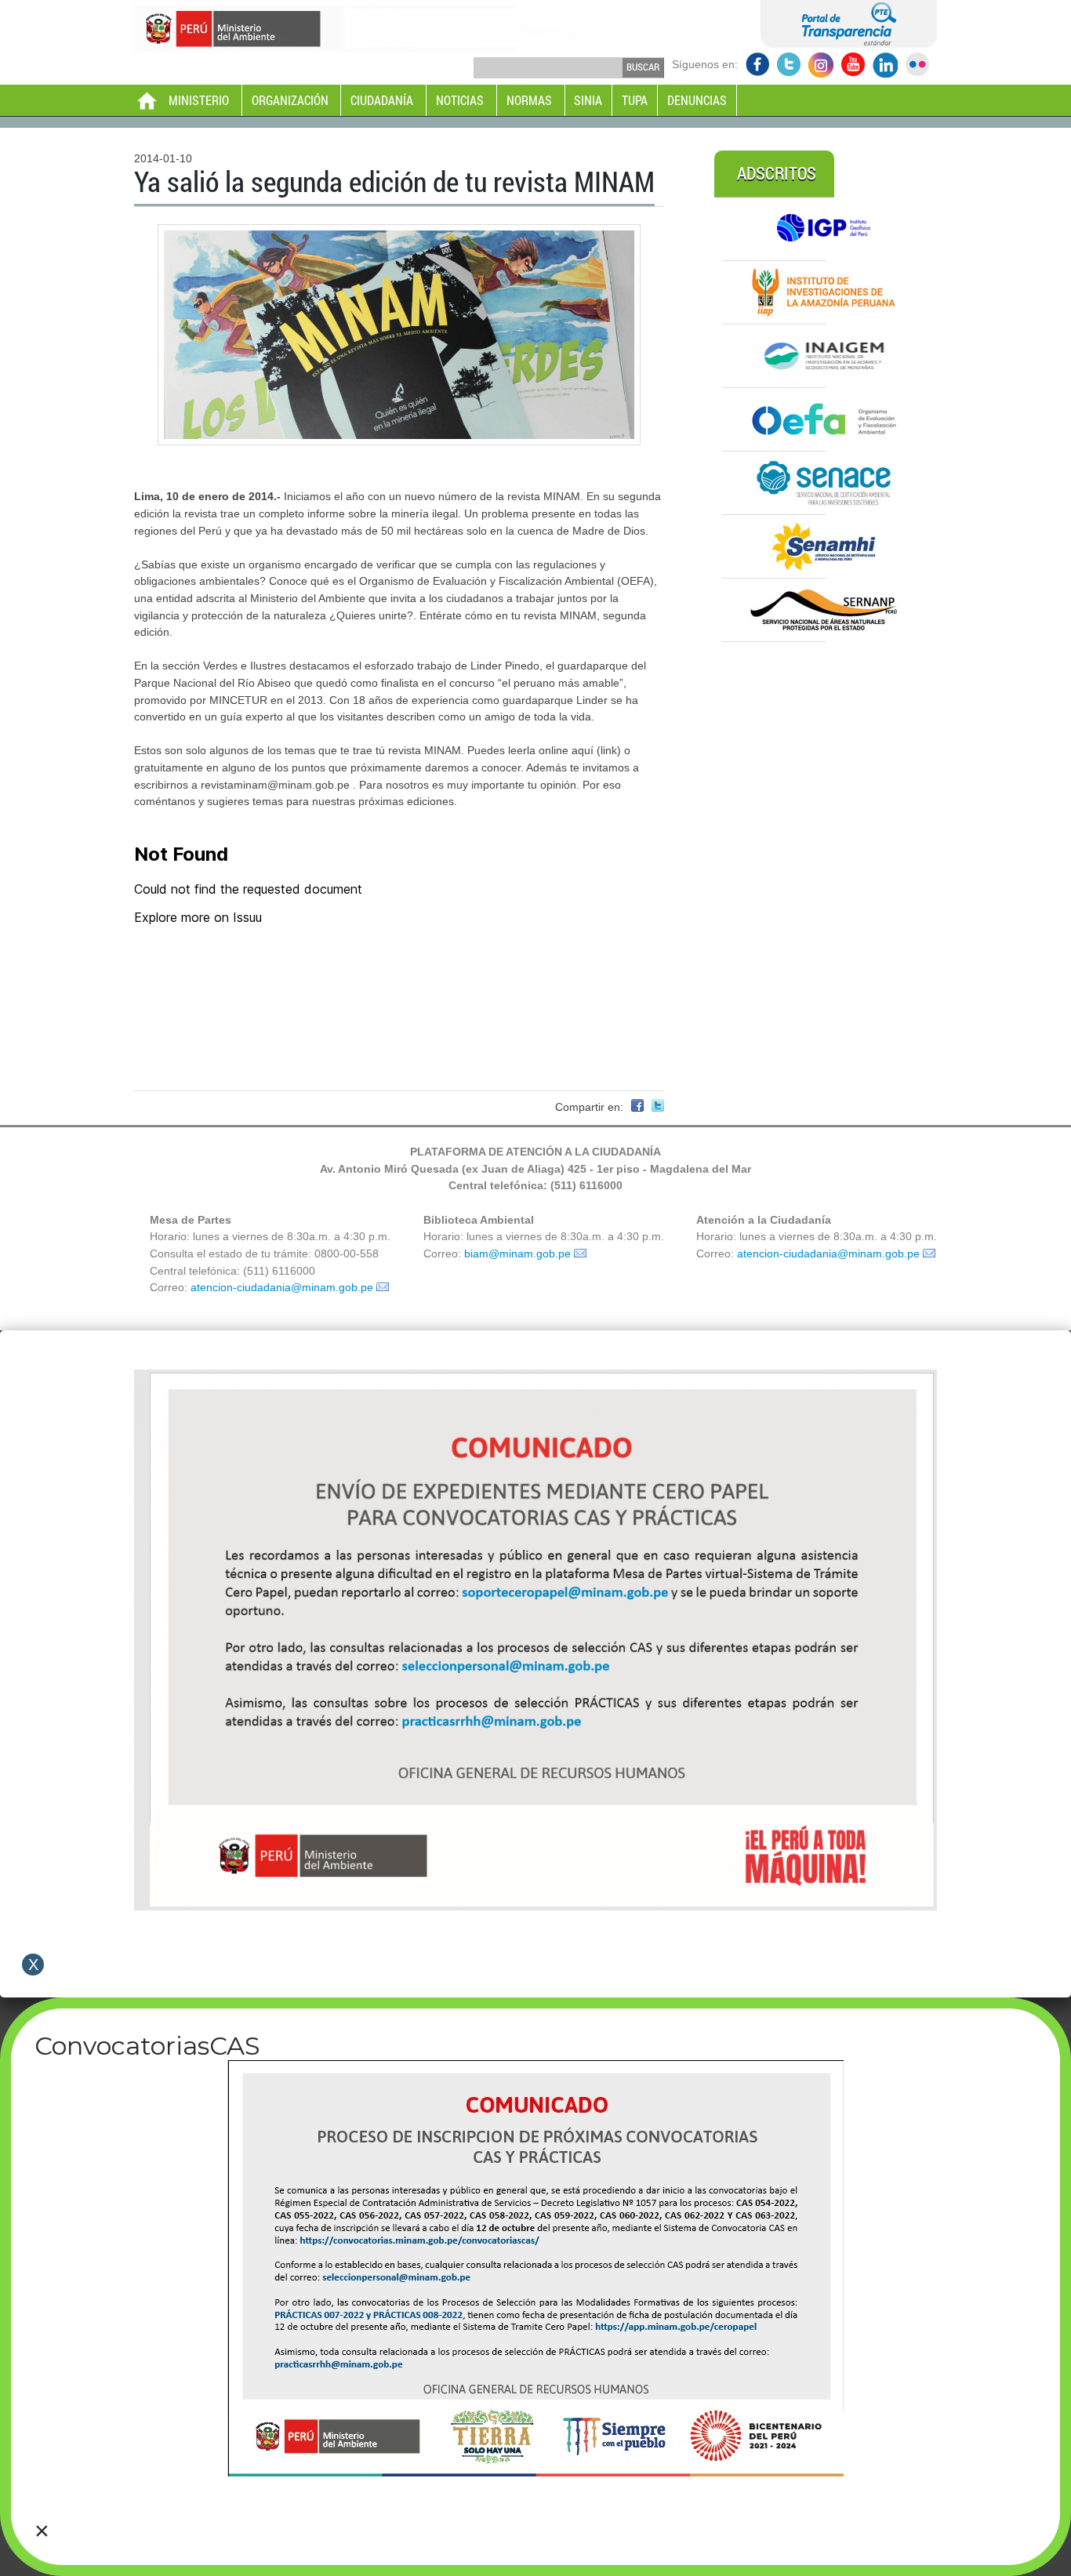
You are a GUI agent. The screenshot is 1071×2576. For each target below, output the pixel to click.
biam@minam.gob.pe (517, 1254)
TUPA (635, 100)
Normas (529, 100)
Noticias (460, 100)
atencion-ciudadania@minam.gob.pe (282, 1287)
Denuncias (697, 100)
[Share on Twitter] (658, 1108)
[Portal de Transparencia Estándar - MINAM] (849, 44)
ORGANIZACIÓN (290, 100)
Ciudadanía (382, 100)
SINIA (588, 100)
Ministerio (199, 100)
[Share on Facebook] (637, 1108)
